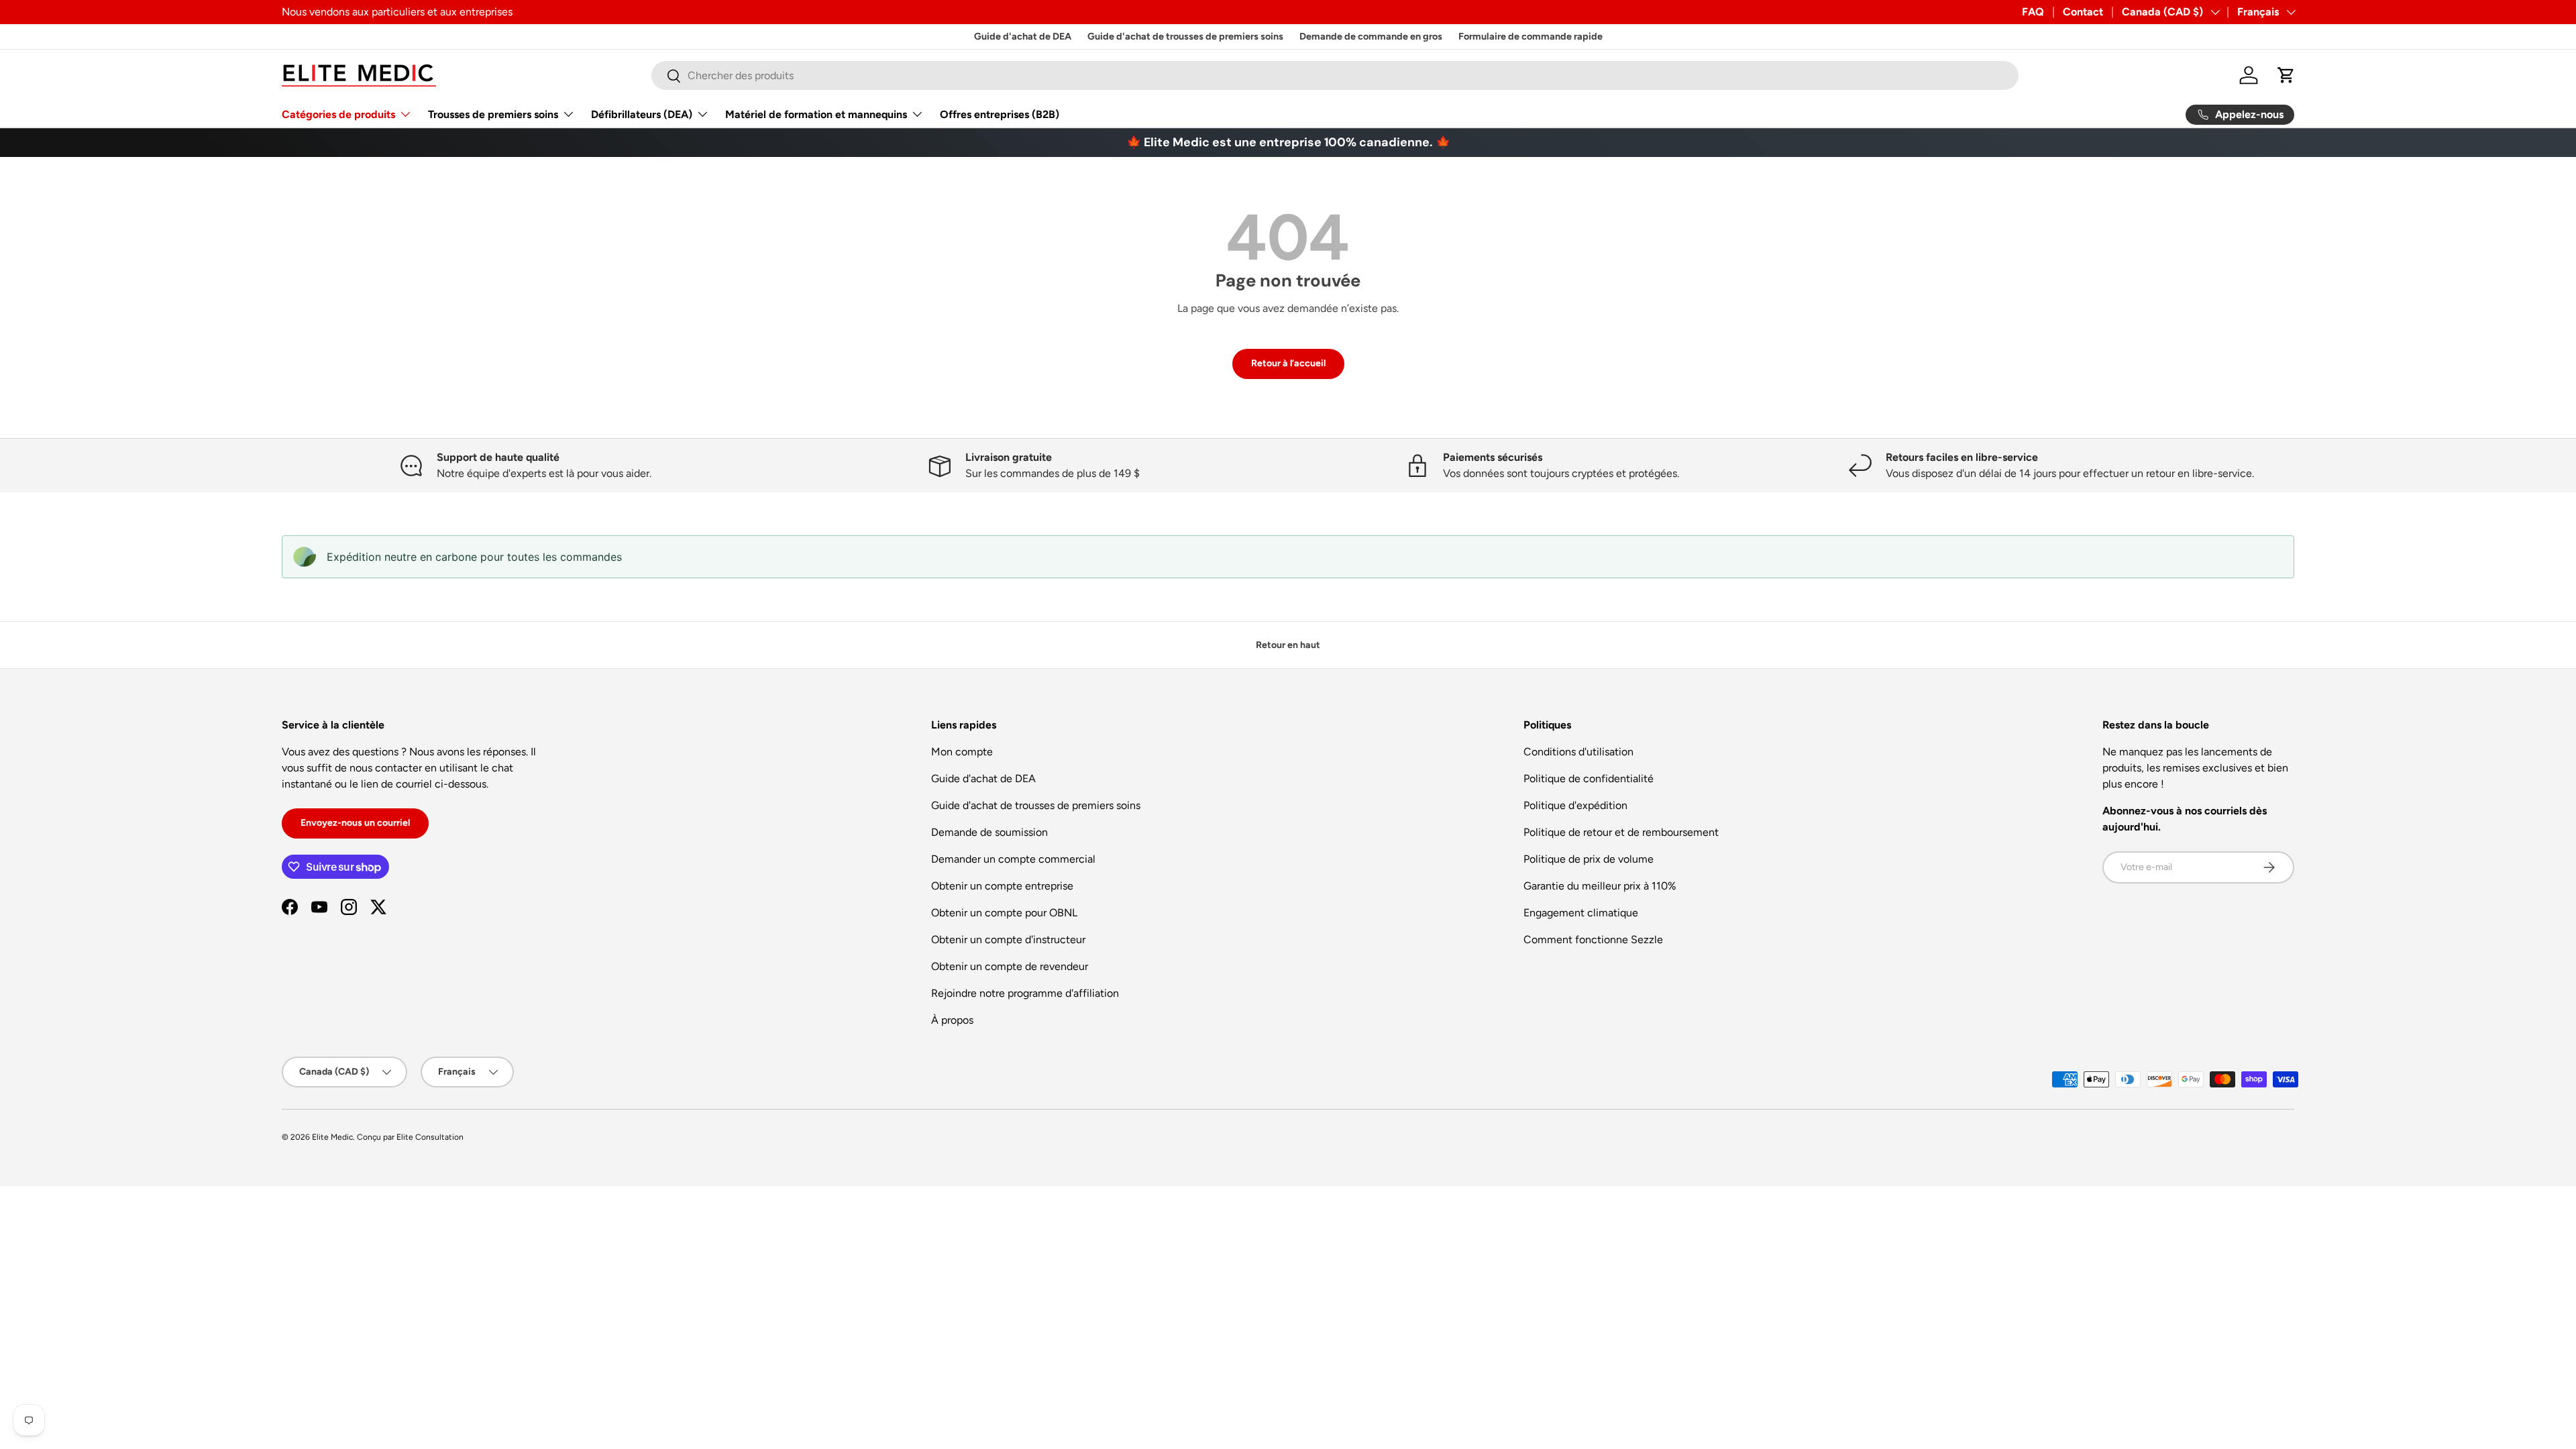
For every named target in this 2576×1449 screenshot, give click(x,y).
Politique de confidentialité (1589, 779)
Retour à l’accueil (1288, 363)
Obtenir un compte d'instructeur (1008, 940)
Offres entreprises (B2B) (1000, 114)
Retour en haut (1288, 645)
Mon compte (962, 752)
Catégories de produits (338, 114)
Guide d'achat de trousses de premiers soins (1185, 36)
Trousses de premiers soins (493, 114)
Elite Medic (332, 1137)
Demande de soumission (989, 832)
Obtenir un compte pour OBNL (1004, 913)
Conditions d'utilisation (1578, 752)
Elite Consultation (430, 1137)
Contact (2083, 12)
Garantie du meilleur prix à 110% (1600, 886)
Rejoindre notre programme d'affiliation (1025, 993)
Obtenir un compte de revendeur (1010, 966)
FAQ (2033, 12)
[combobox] (1335, 75)
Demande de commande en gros (1371, 36)
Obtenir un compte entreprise (1002, 886)
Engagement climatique (1581, 913)
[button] (2286, 75)
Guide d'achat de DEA (1023, 36)
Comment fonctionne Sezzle (1593, 940)
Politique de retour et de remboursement (1621, 832)
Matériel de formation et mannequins (816, 114)
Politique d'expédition (1575, 805)
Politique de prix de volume (1589, 859)
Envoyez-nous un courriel (355, 823)
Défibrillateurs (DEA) (642, 114)
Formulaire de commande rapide (1531, 36)
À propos (952, 1020)
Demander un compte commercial (1013, 859)
